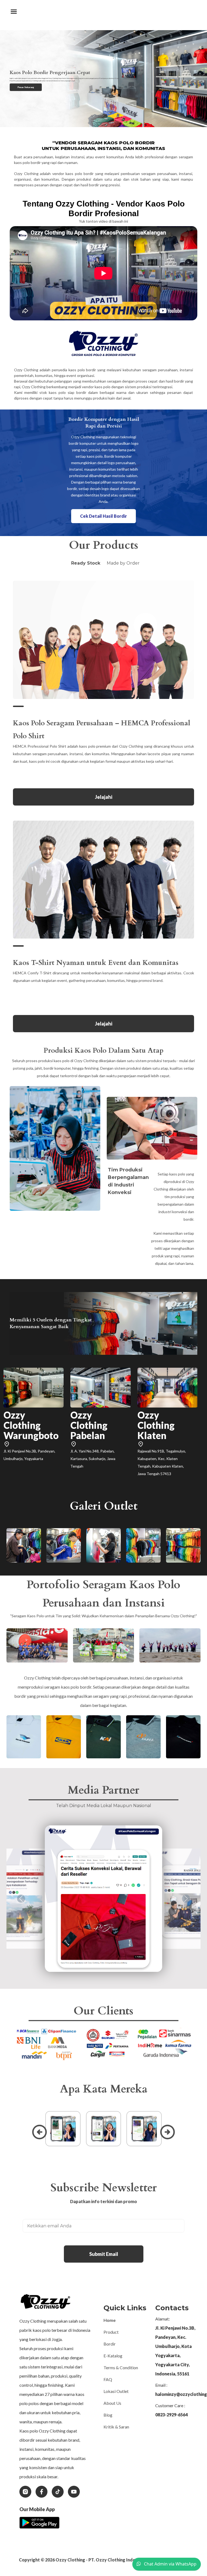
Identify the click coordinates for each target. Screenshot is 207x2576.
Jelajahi (104, 797)
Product (111, 2332)
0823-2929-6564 (171, 2415)
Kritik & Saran (116, 2427)
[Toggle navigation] (14, 12)
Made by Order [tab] (123, 563)
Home (110, 2320)
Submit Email (104, 2254)
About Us (112, 2403)
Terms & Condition (121, 2367)
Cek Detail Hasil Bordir (103, 516)
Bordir (110, 2344)
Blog (108, 2415)
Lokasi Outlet (116, 2391)
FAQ (108, 2379)
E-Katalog (113, 2356)
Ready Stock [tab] (86, 563)
